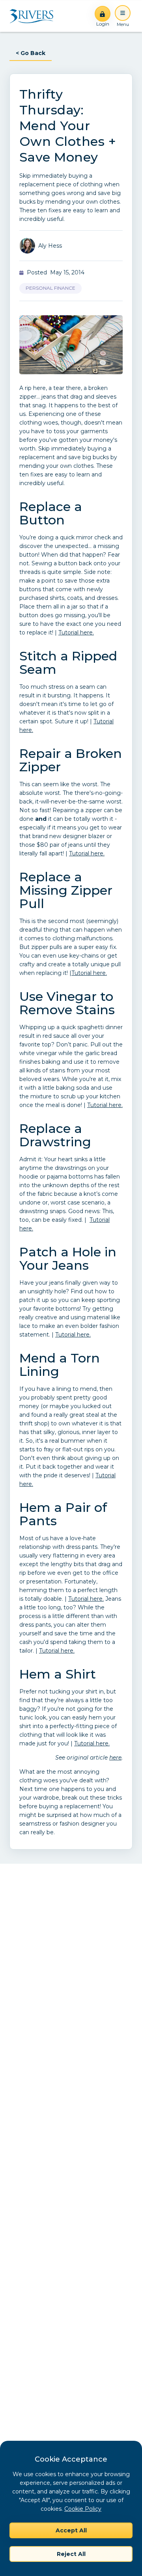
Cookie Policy (83, 2509)
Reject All (71, 2554)
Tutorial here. (76, 633)
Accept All (71, 2530)
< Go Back (31, 53)
